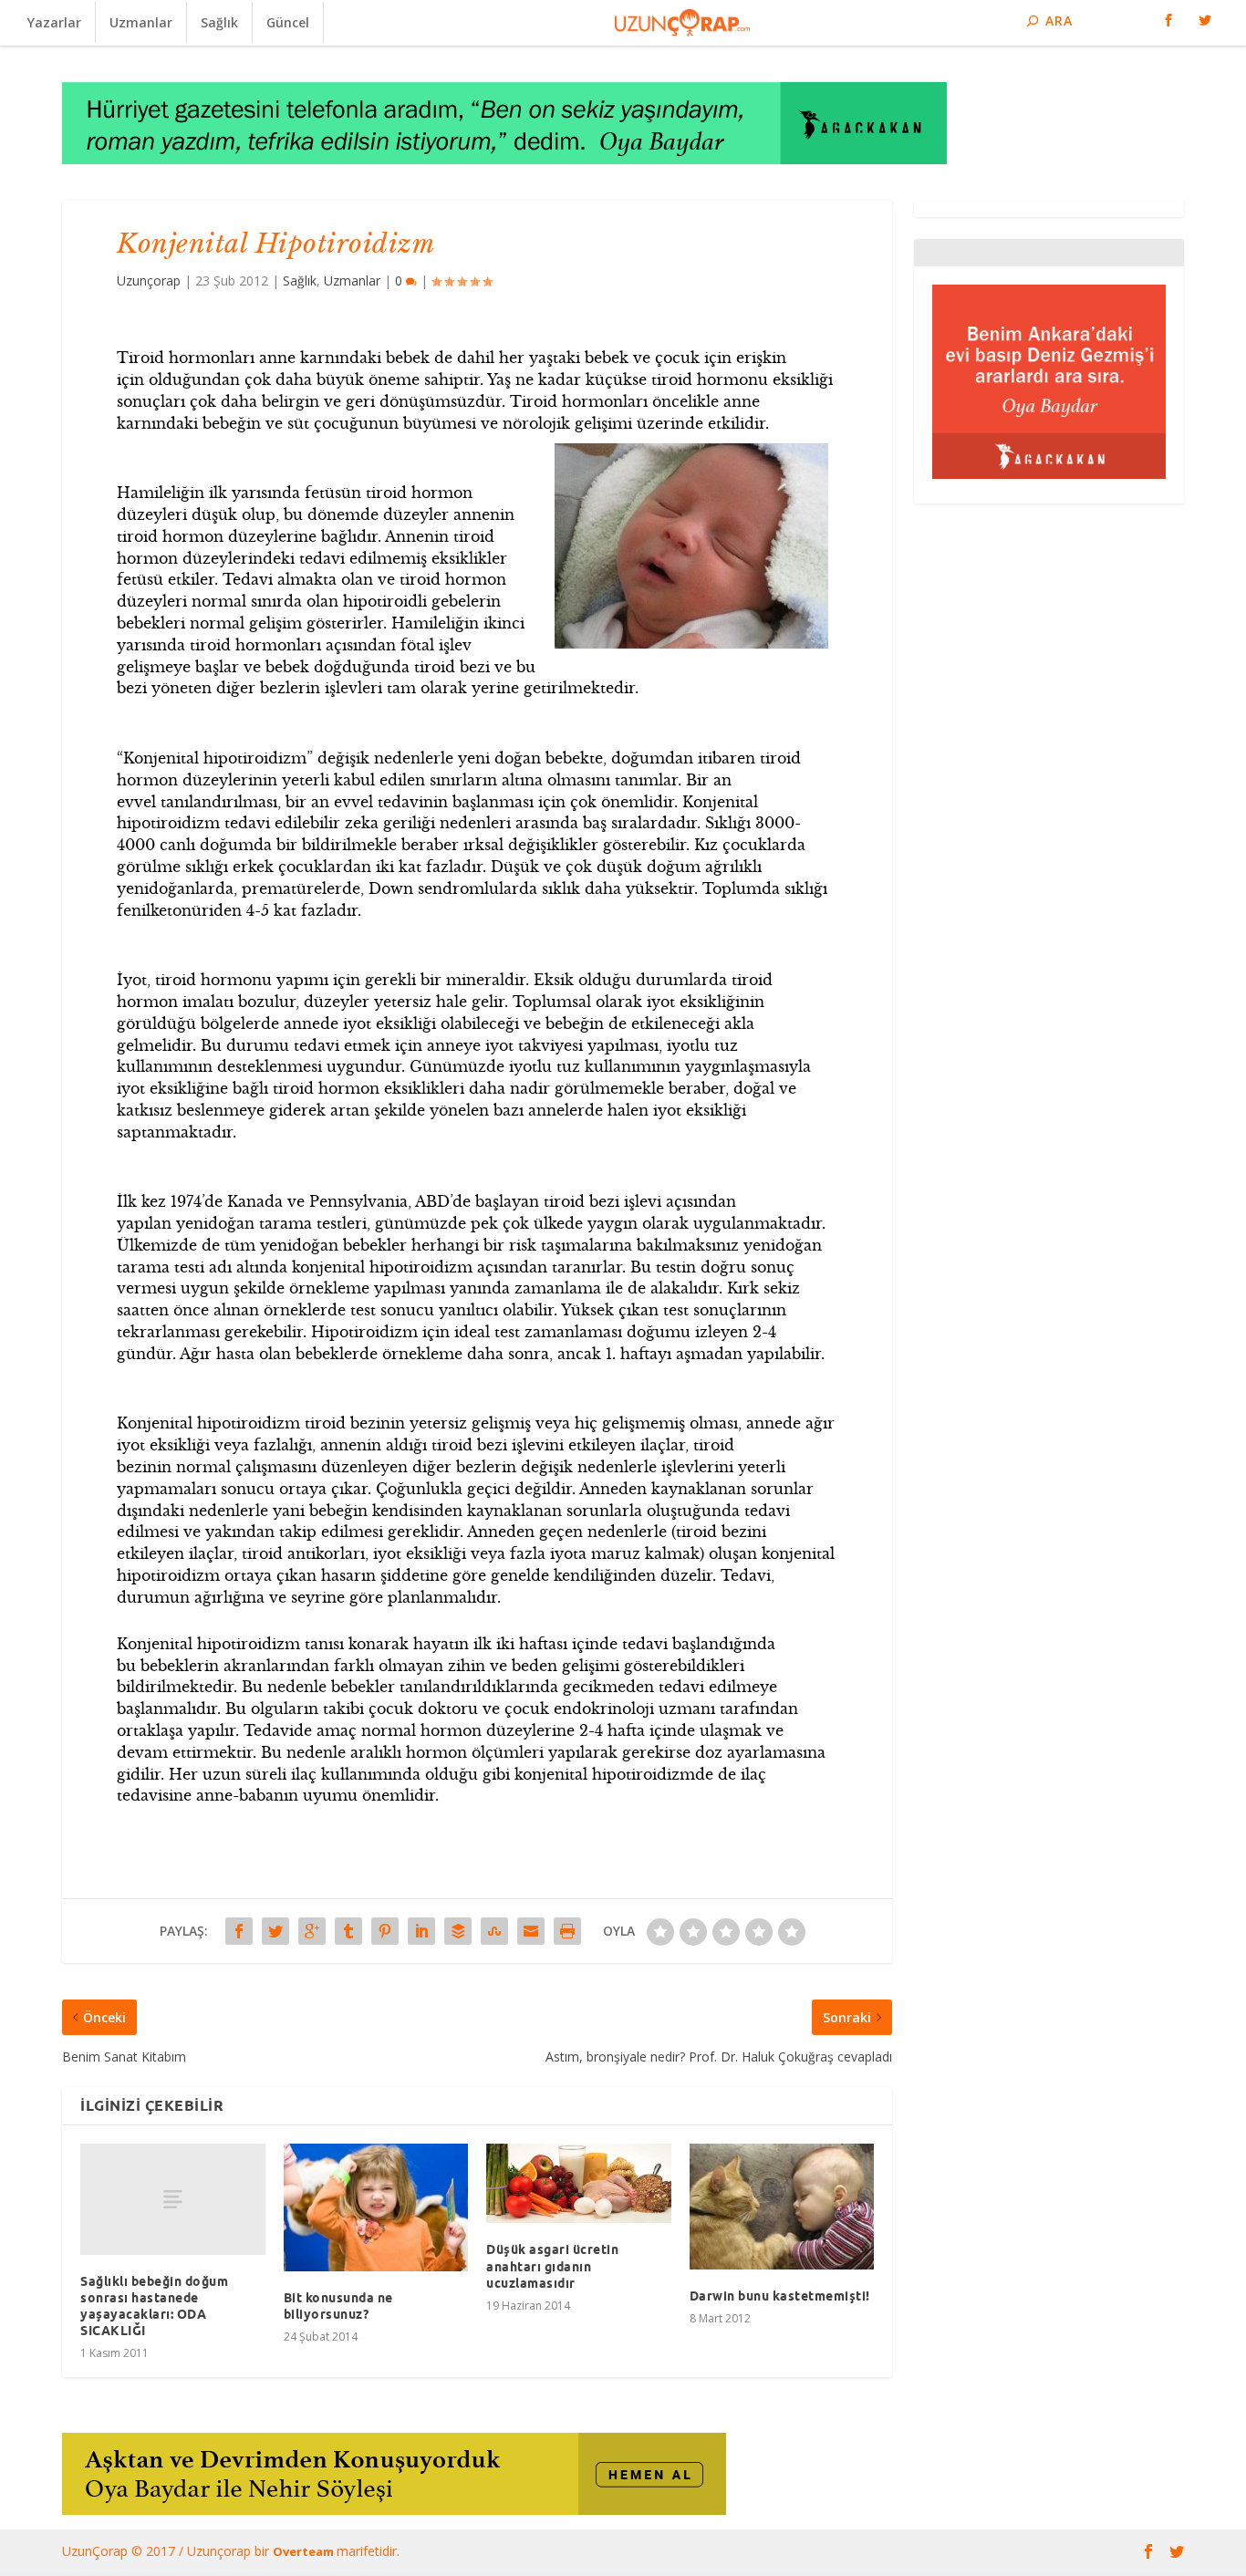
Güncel (288, 22)
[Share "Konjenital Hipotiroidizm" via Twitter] (275, 1931)
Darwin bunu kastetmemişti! (780, 2296)
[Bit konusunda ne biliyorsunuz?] (376, 2207)
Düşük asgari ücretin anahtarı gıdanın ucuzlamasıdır (552, 2266)
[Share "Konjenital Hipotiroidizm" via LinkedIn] (421, 1931)
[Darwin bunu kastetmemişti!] (782, 2207)
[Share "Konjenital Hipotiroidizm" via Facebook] (239, 1931)
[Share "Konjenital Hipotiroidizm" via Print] (567, 1931)
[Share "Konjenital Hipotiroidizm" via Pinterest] (385, 1931)
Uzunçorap (149, 280)
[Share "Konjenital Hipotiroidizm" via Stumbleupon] (494, 1931)
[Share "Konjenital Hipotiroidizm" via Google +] (312, 1931)
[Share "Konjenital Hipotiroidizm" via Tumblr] (348, 1931)
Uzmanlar (141, 22)
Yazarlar (54, 22)
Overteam (305, 2551)
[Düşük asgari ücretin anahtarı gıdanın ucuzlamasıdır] (579, 2183)
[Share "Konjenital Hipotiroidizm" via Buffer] (458, 1931)
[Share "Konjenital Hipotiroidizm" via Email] (531, 1931)
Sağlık (219, 22)
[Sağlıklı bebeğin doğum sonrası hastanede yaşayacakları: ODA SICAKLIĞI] (173, 2199)
